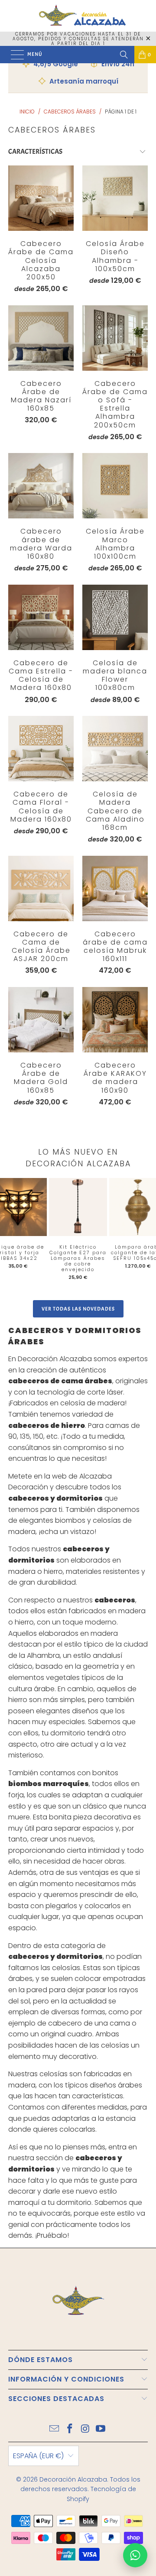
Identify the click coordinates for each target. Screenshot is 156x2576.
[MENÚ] (13, 55)
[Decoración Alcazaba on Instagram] (85, 2429)
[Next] (143, 1233)
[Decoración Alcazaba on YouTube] (101, 2429)
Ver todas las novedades (78, 1309)
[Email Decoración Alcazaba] (55, 2429)
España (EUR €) (38, 2456)
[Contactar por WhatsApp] (135, 2555)
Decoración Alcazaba (73, 2479)
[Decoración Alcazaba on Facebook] (70, 2429)
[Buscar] (124, 55)
